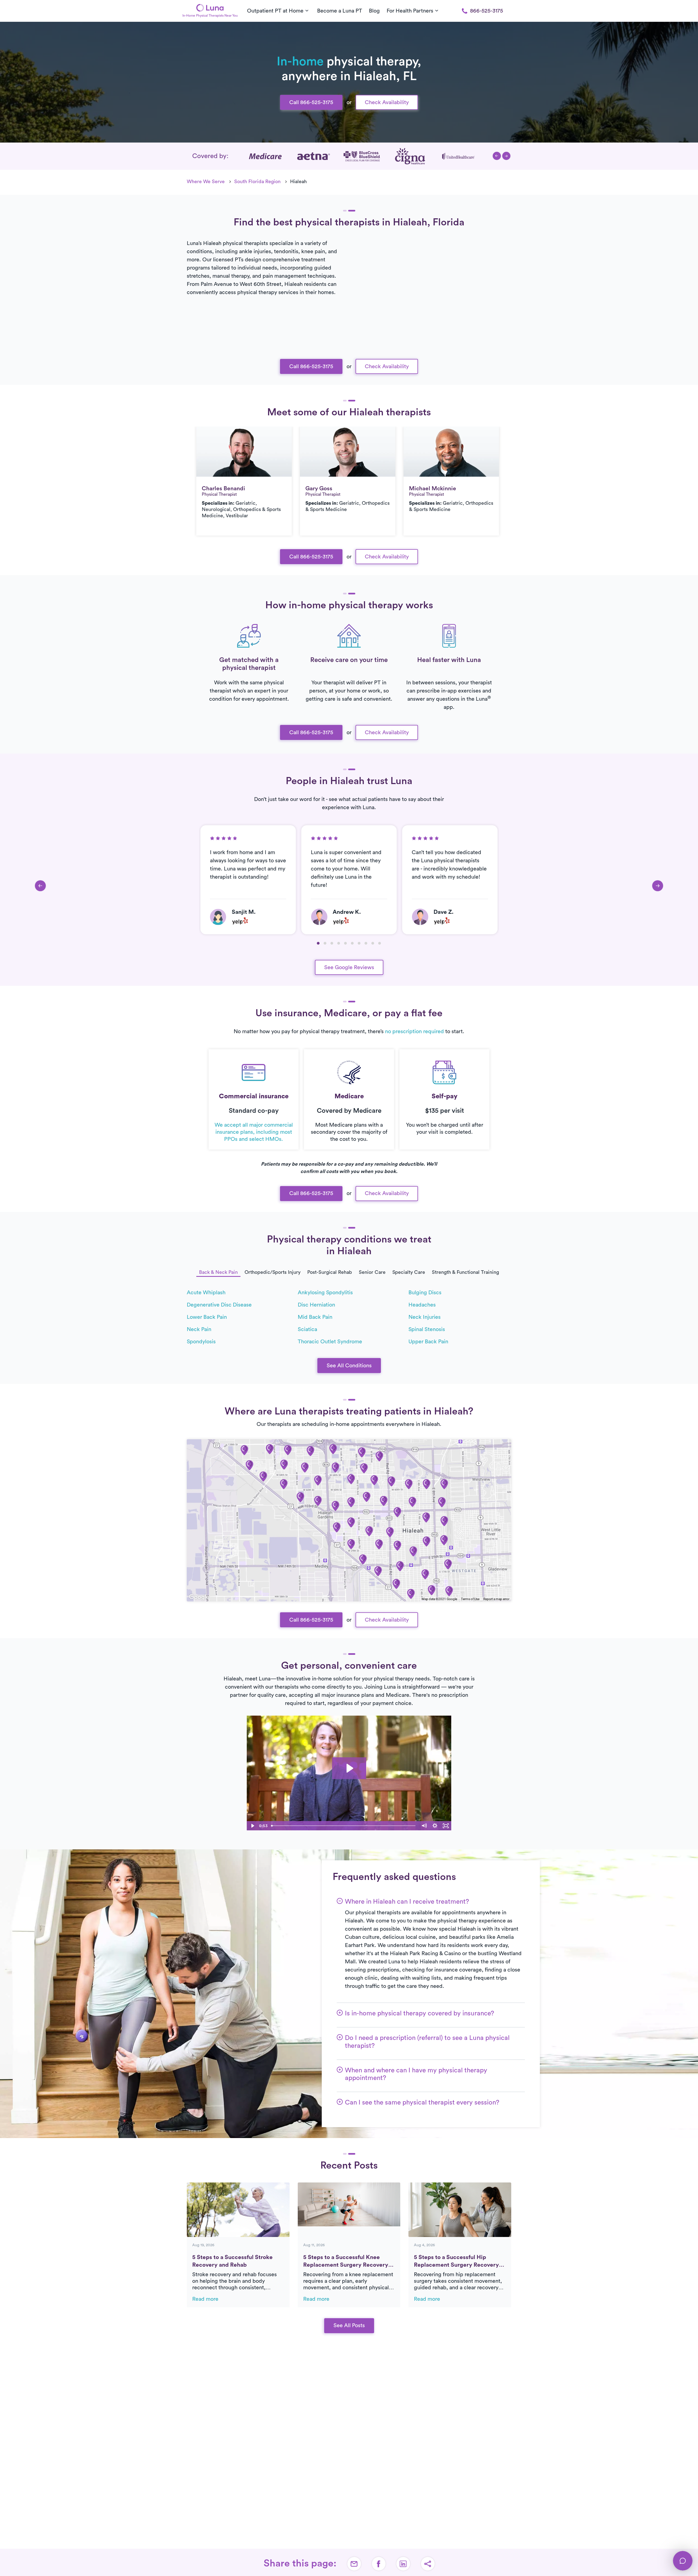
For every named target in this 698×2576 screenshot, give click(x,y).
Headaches (422, 1305)
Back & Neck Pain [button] (218, 1272)
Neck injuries (425, 1317)
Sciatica (307, 1329)
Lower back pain (207, 1317)
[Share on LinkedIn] (403, 2564)
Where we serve (206, 182)
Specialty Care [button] (409, 1272)
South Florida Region (257, 182)
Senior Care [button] (372, 1272)
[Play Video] (252, 1826)
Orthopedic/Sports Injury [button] (273, 1272)
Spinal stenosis (427, 1329)
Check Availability (387, 102)
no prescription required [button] (414, 1032)
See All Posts (349, 2326)
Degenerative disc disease (219, 1305)
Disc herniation (316, 1305)
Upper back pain (428, 1342)
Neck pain (199, 1329)
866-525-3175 (487, 11)
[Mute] (424, 1826)
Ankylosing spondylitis (325, 1293)
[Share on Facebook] (379, 2564)
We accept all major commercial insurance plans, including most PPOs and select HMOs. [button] (254, 1132)
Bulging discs (425, 1293)
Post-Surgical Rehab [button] (330, 1272)
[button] (497, 156)
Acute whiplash (206, 1293)
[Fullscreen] (446, 1826)
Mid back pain (315, 1317)
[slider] (344, 1826)
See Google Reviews (349, 967)
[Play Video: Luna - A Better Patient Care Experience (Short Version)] (349, 1768)
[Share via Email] (354, 2564)
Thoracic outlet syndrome (330, 1342)
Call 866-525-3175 (311, 102)
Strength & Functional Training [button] (465, 1272)
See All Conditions (349, 1366)
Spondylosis (201, 1342)
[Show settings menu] (435, 1826)
